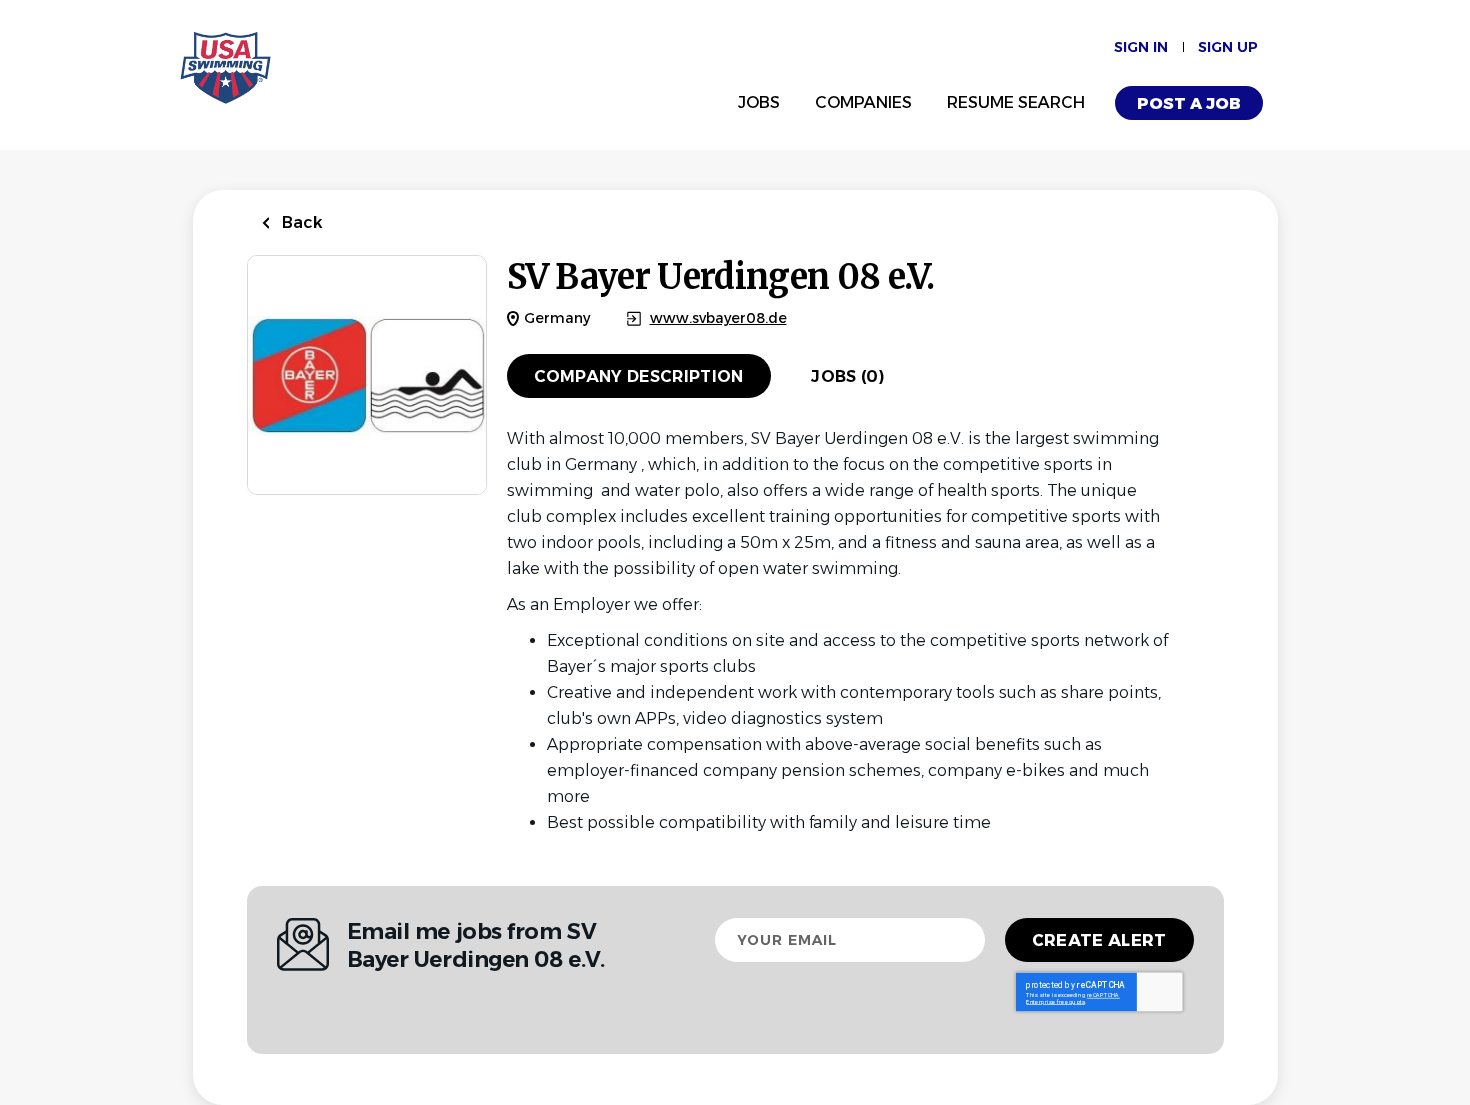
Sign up (1228, 47)
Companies (863, 102)
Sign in (1141, 47)
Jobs (759, 102)
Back (300, 222)
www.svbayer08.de (718, 318)
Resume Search (1016, 102)
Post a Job (1189, 103)
